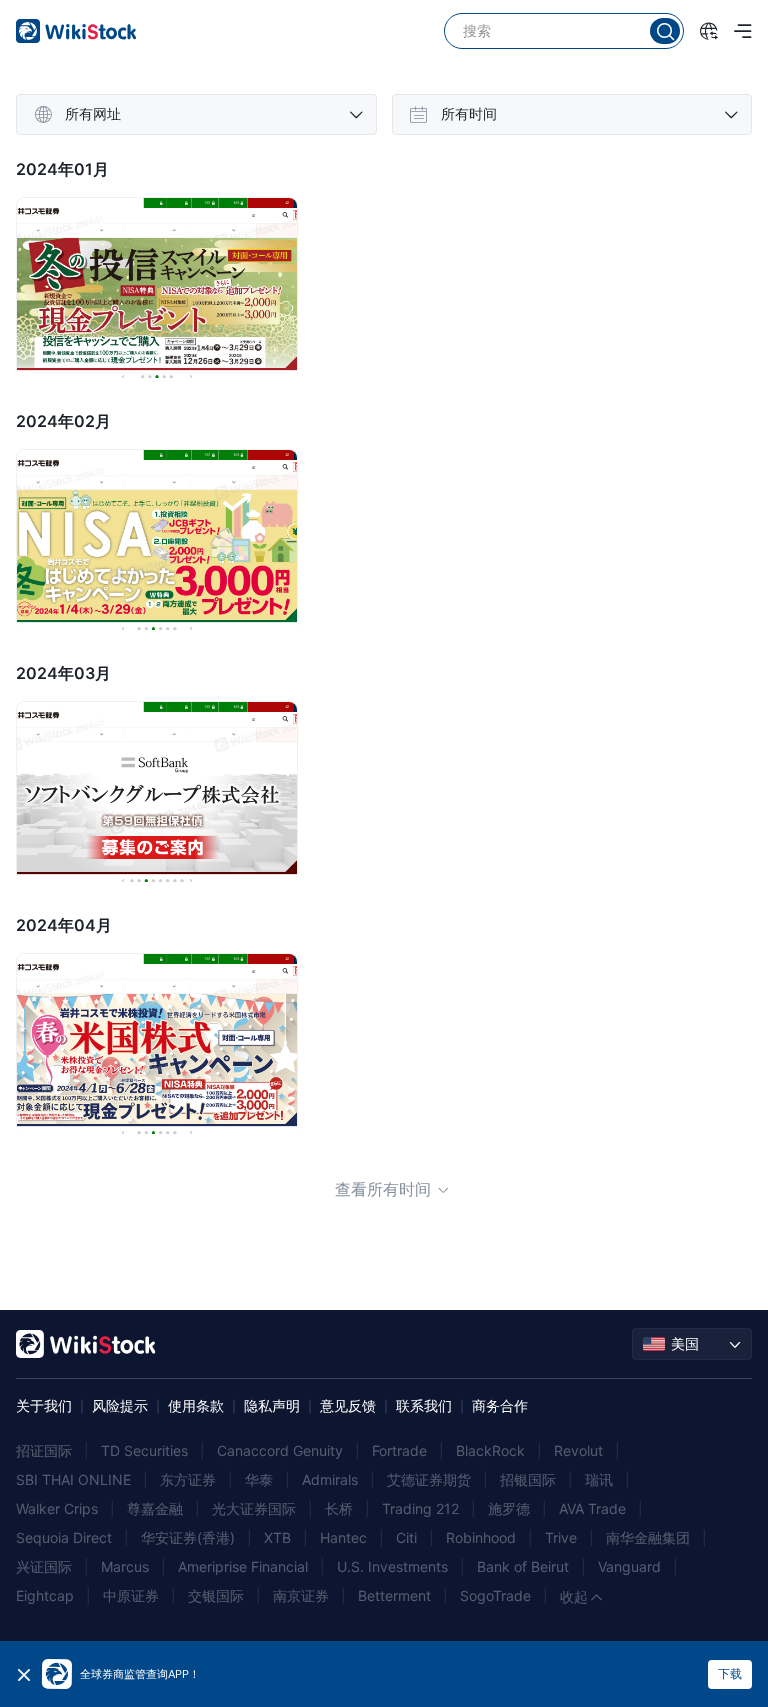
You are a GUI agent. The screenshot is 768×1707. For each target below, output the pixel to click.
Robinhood (481, 1537)
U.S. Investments (392, 1566)
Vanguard (629, 1566)
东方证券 (188, 1479)
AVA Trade (592, 1508)
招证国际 (44, 1450)
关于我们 (44, 1405)
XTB (277, 1537)
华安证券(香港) (188, 1537)
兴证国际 (44, 1566)
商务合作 (500, 1405)
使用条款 (196, 1405)
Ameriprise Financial (243, 1566)
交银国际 (216, 1595)
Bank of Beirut (523, 1566)
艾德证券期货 (429, 1479)
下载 (730, 1673)
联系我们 (424, 1405)
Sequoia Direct (64, 1537)
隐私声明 (272, 1405)
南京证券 (301, 1595)
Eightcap (45, 1595)
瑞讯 (599, 1479)
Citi (406, 1537)
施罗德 (509, 1508)
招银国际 (528, 1479)
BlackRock (490, 1450)
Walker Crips (57, 1508)
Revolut (578, 1450)
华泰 (259, 1479)
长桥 (339, 1508)
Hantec (343, 1537)
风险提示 (120, 1405)
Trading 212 (420, 1508)
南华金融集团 (648, 1537)
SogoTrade (495, 1595)
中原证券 (131, 1595)
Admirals (330, 1479)
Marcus (125, 1566)
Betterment (394, 1595)
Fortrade (399, 1450)
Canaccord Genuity (280, 1450)
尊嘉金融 (155, 1508)
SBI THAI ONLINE (73, 1479)
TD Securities (144, 1450)
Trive (561, 1537)
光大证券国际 (254, 1508)
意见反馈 (348, 1405)
